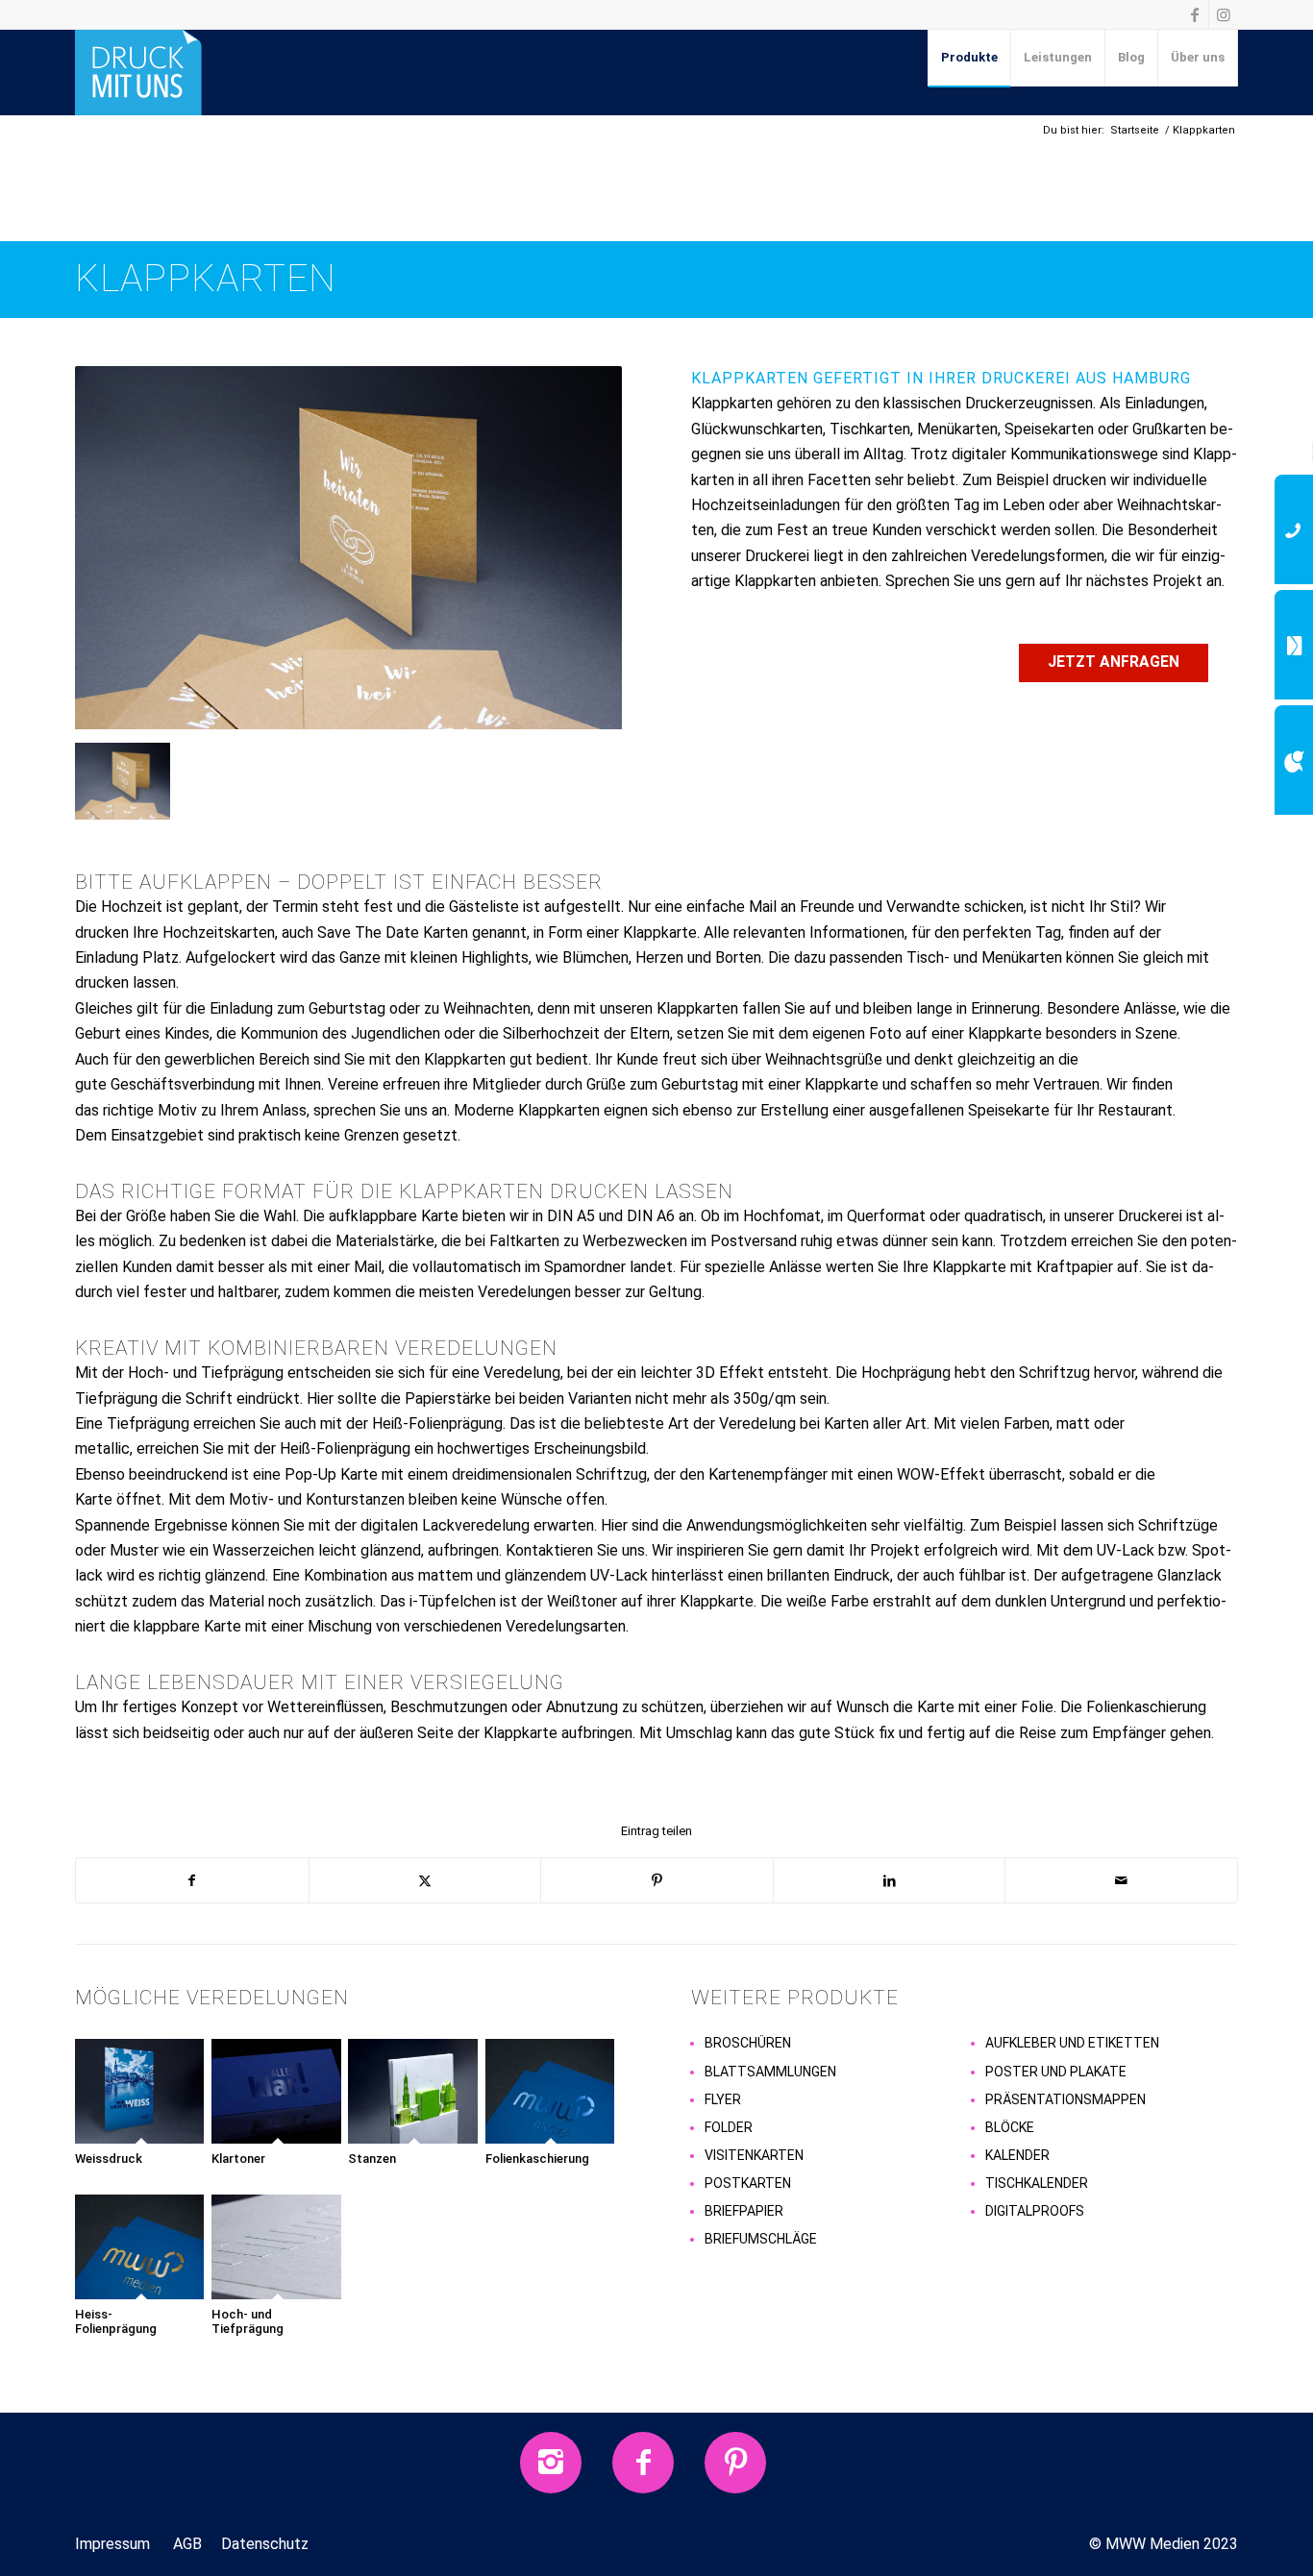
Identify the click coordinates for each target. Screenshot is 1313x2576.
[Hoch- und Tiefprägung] (277, 2247)
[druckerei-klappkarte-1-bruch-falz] (348, 555)
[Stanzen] (414, 2091)
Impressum (112, 2544)
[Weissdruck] (141, 2091)
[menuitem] (970, 58)
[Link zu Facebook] (1194, 14)
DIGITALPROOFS (1035, 2211)
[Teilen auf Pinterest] (657, 1880)
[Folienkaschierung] (551, 2091)
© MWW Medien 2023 (1164, 2544)
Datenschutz (265, 2544)
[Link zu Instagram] (1224, 14)
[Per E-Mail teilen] (1121, 1880)
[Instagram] (551, 2463)
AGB (187, 2544)
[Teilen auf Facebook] (192, 1880)
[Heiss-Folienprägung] (141, 2247)
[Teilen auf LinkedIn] (890, 1880)
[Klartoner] (277, 2091)
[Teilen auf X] (425, 1880)
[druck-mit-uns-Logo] (138, 72)
